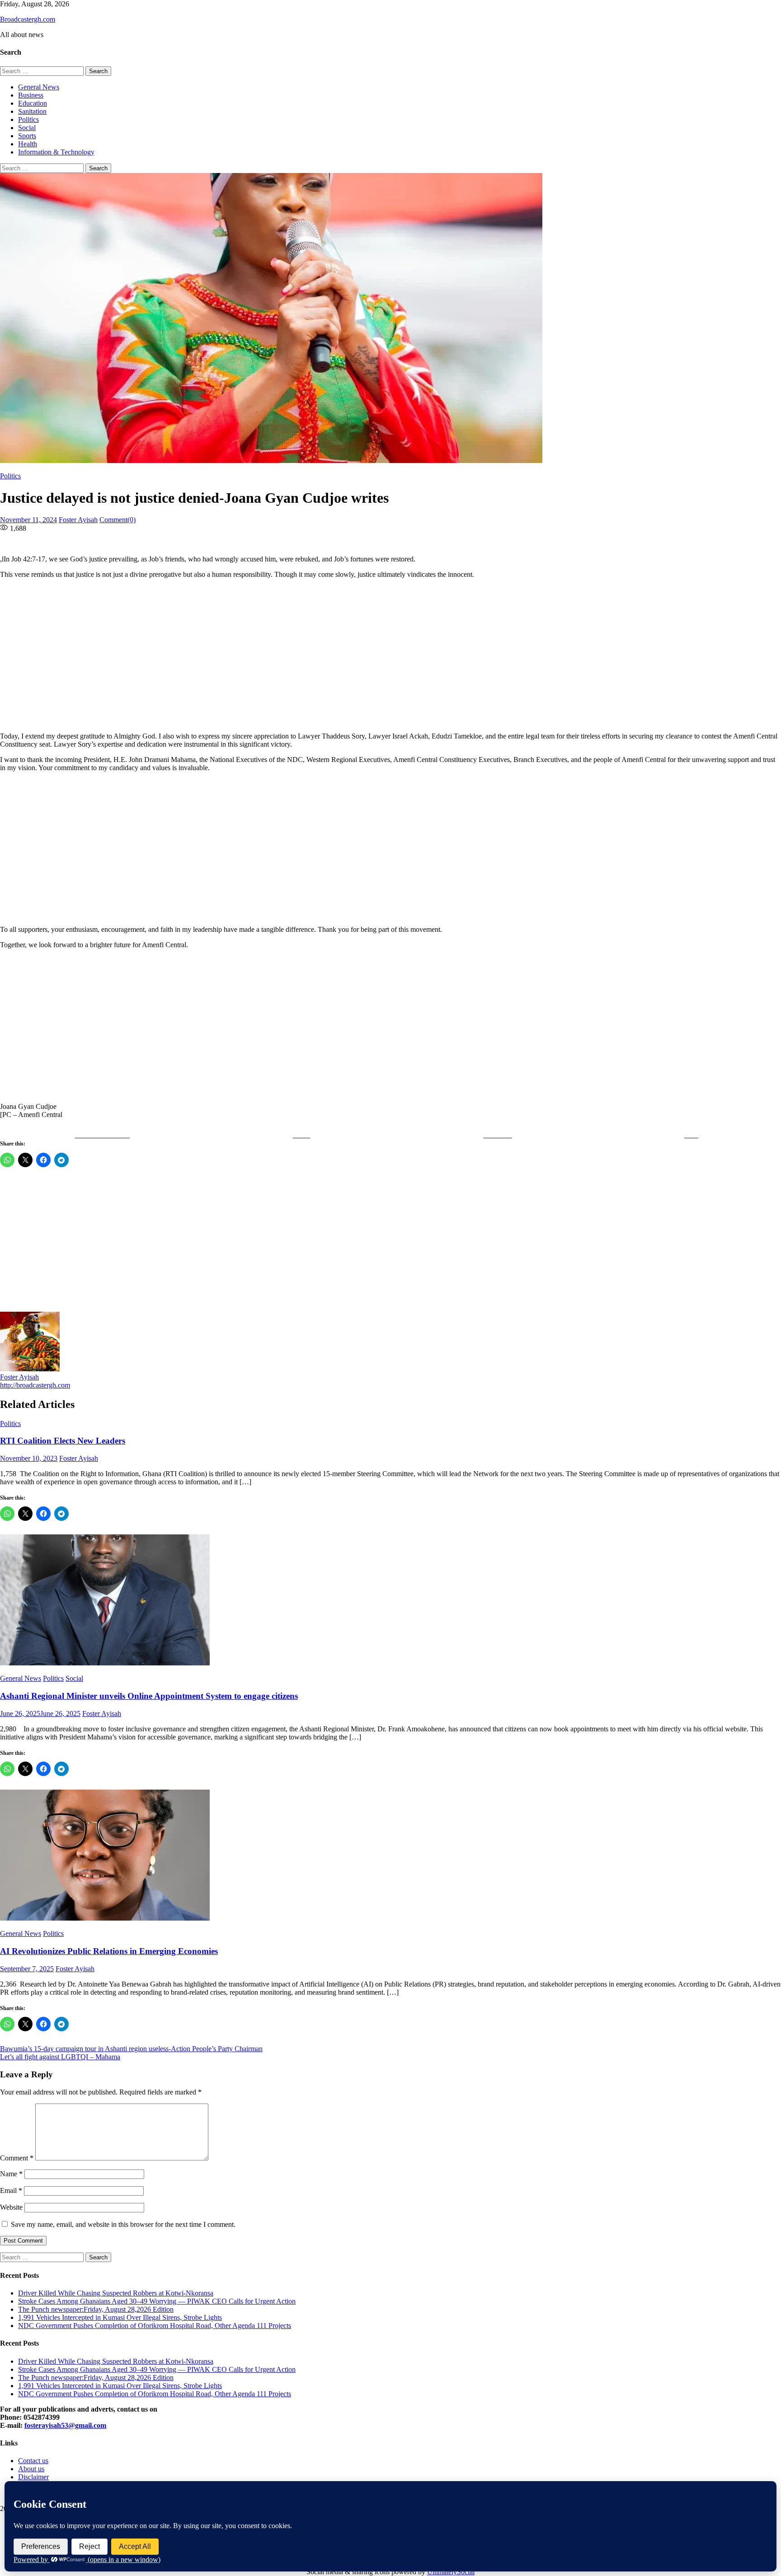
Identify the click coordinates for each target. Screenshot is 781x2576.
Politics (28, 119)
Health (28, 144)
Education (33, 103)
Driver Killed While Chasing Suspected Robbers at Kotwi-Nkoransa (116, 2293)
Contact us (33, 2461)
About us (31, 2469)
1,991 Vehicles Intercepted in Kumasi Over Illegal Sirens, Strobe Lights (120, 2317)
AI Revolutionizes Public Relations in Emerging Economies (109, 1951)
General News (39, 87)
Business (31, 95)
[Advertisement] (276, 655)
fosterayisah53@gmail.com (65, 2425)
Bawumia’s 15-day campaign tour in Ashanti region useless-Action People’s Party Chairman (131, 2049)
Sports (27, 136)
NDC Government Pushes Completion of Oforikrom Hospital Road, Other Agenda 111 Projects (155, 2326)
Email (11, 2190)
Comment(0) (118, 520)
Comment (17, 2158)
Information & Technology (56, 152)
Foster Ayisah (78, 520)
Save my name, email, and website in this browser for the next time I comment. (123, 2224)
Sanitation (32, 111)
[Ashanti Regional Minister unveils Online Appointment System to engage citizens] (390, 1601)
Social (27, 128)
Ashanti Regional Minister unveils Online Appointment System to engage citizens (149, 1696)
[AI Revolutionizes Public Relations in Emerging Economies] (390, 1856)
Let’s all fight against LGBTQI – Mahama (60, 2057)
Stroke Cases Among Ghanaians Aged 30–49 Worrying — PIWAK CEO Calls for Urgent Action (157, 2301)
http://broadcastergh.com (35, 1385)
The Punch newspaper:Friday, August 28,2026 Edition (96, 2309)
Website (11, 2207)
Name (11, 2174)
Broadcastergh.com (28, 19)
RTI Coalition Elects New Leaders (63, 1441)
